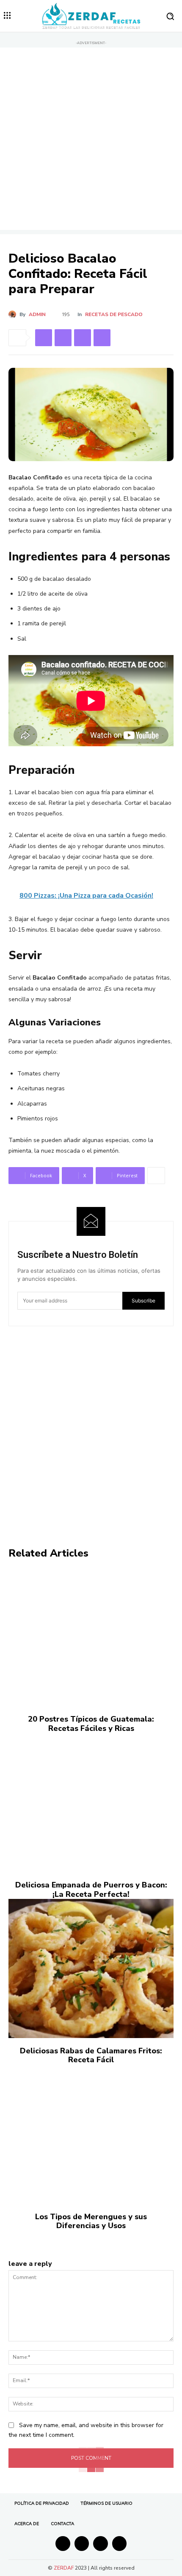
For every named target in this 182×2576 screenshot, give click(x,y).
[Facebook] (44, 338)
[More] (156, 1176)
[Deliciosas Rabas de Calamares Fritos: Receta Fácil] (91, 1968)
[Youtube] (120, 2544)
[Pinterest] (83, 338)
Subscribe (143, 1301)
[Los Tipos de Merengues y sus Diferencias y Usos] (91, 2134)
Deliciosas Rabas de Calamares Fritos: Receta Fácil (91, 2055)
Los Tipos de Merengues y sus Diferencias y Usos (91, 2221)
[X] (63, 338)
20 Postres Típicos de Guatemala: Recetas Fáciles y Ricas (91, 1724)
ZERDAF (64, 2568)
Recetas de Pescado (114, 314)
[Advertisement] (91, 139)
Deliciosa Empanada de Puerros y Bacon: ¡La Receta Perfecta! (91, 1890)
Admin (37, 314)
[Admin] (14, 314)
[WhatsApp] (102, 338)
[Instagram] (82, 2544)
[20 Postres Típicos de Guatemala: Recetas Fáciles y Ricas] (91, 1637)
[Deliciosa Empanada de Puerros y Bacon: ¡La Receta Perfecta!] (91, 1803)
